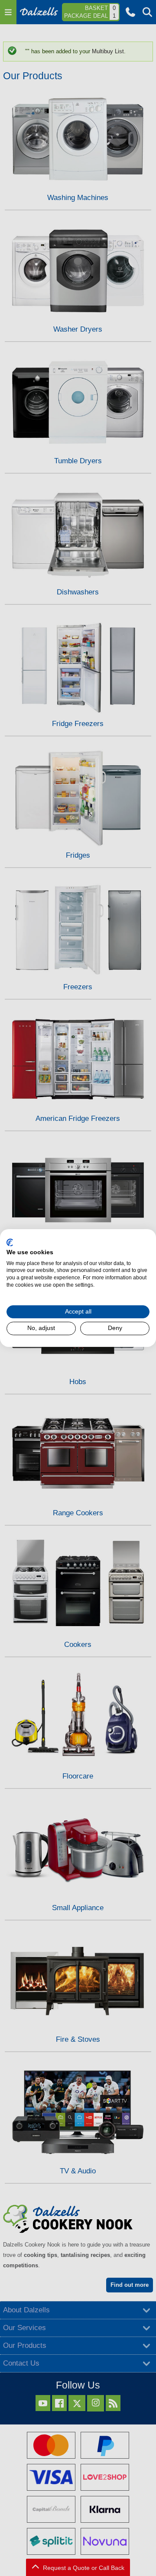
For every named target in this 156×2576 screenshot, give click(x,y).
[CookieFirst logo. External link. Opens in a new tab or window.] (10, 1243)
